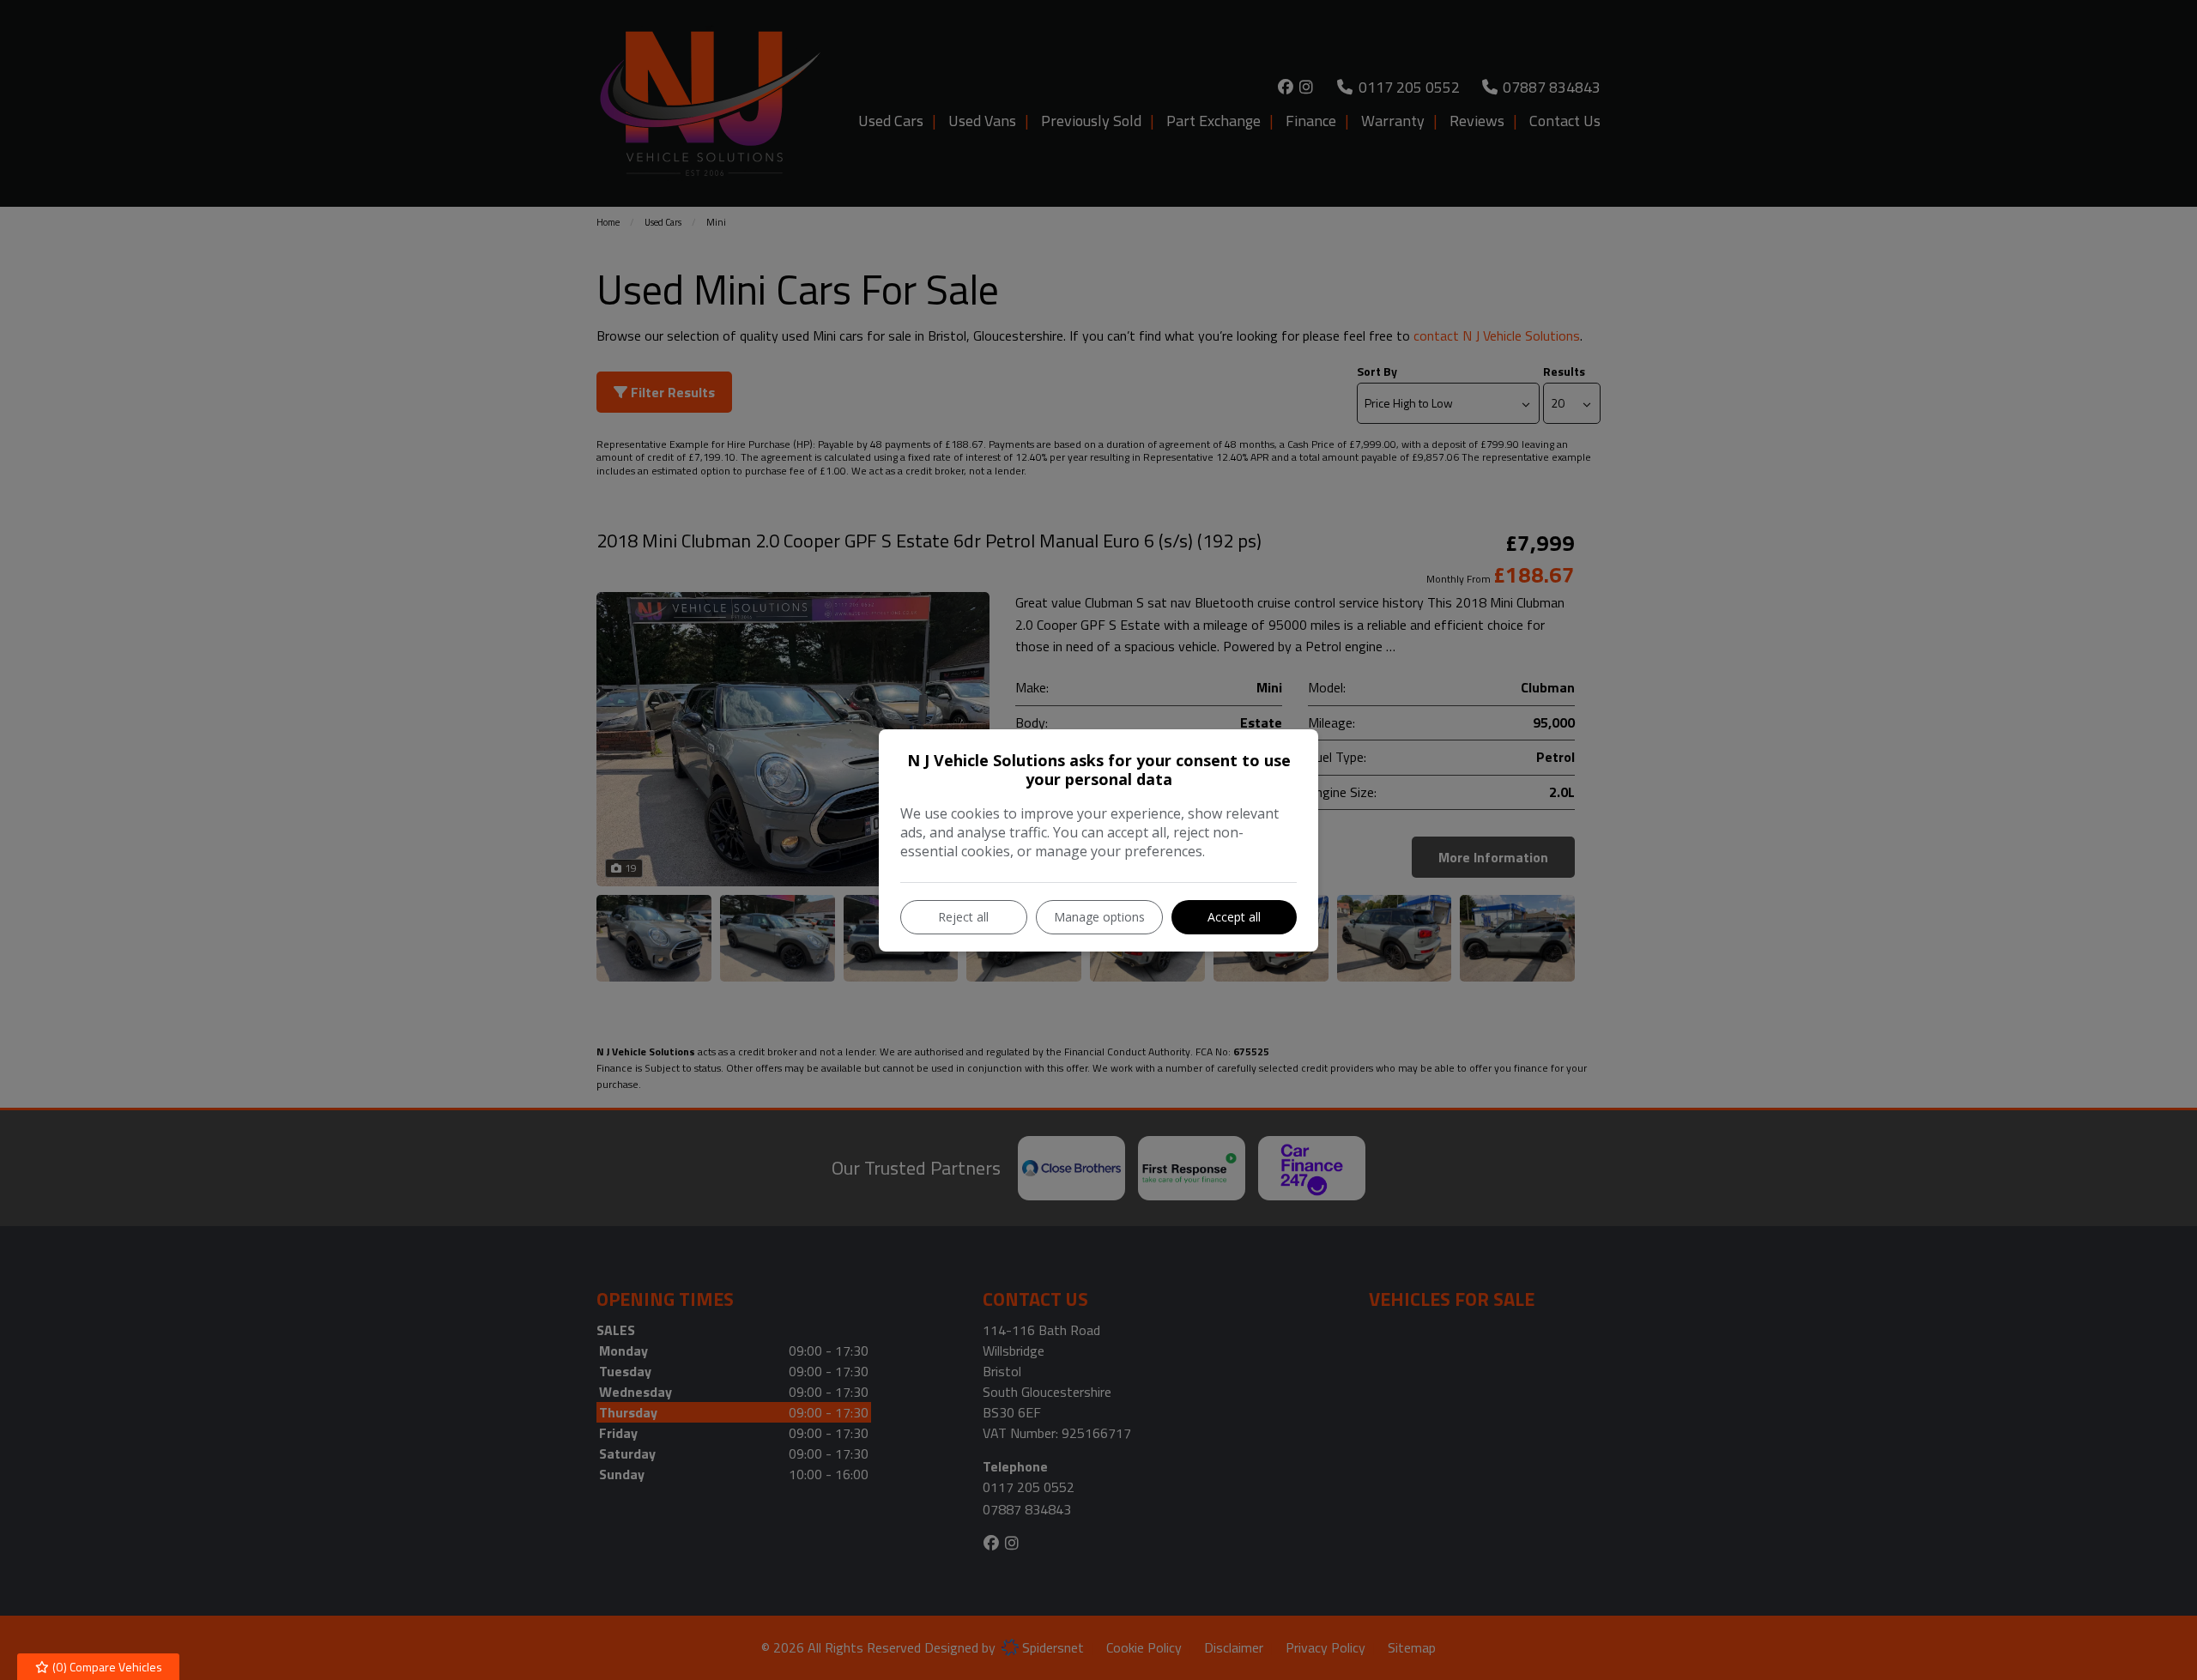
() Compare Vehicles (106, 1667)
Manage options (1099, 917)
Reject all (963, 917)
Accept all (1234, 917)
